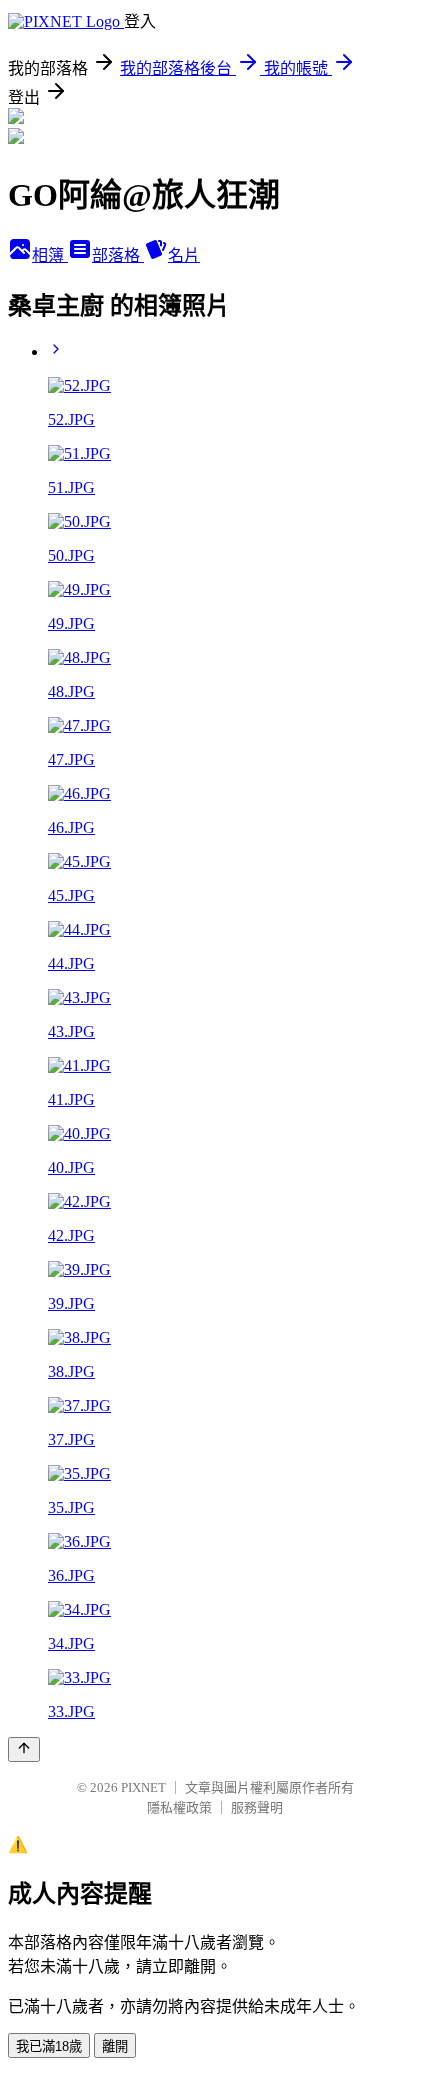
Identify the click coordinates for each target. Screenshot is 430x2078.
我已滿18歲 (49, 2046)
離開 (115, 2046)
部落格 (118, 255)
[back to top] (24, 1749)
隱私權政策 (179, 1807)
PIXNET (143, 1787)
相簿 (50, 255)
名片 (184, 255)
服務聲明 (257, 1807)
